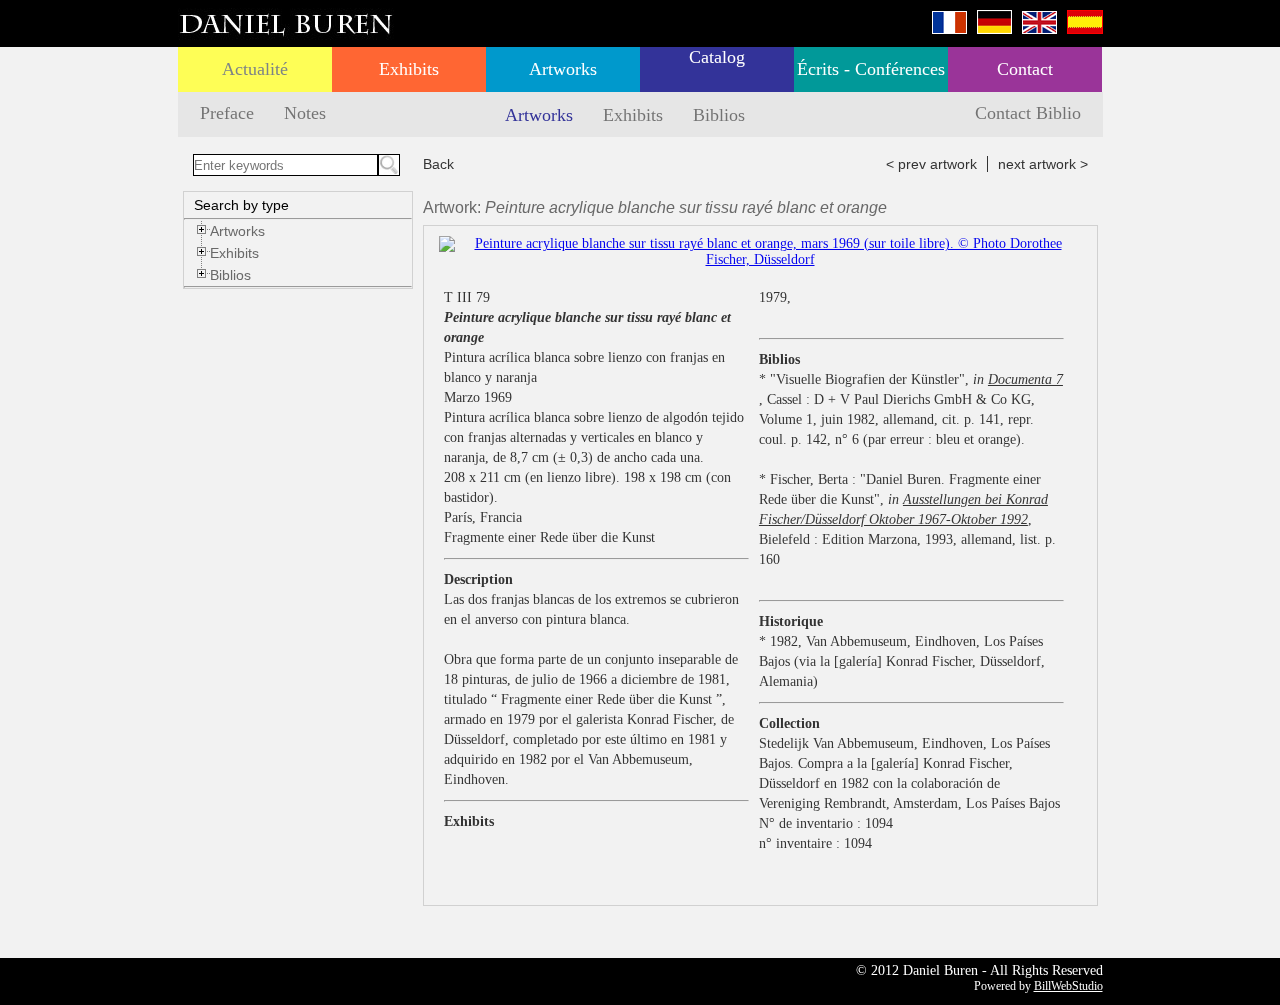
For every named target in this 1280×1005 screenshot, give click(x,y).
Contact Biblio (1028, 113)
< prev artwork (931, 164)
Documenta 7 (1025, 379)
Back (438, 164)
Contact (1025, 69)
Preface (227, 113)
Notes (305, 113)
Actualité (255, 69)
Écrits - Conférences (871, 69)
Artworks (563, 69)
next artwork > (1043, 164)
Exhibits (409, 69)
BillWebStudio (1068, 986)
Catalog (717, 57)
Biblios (719, 115)
